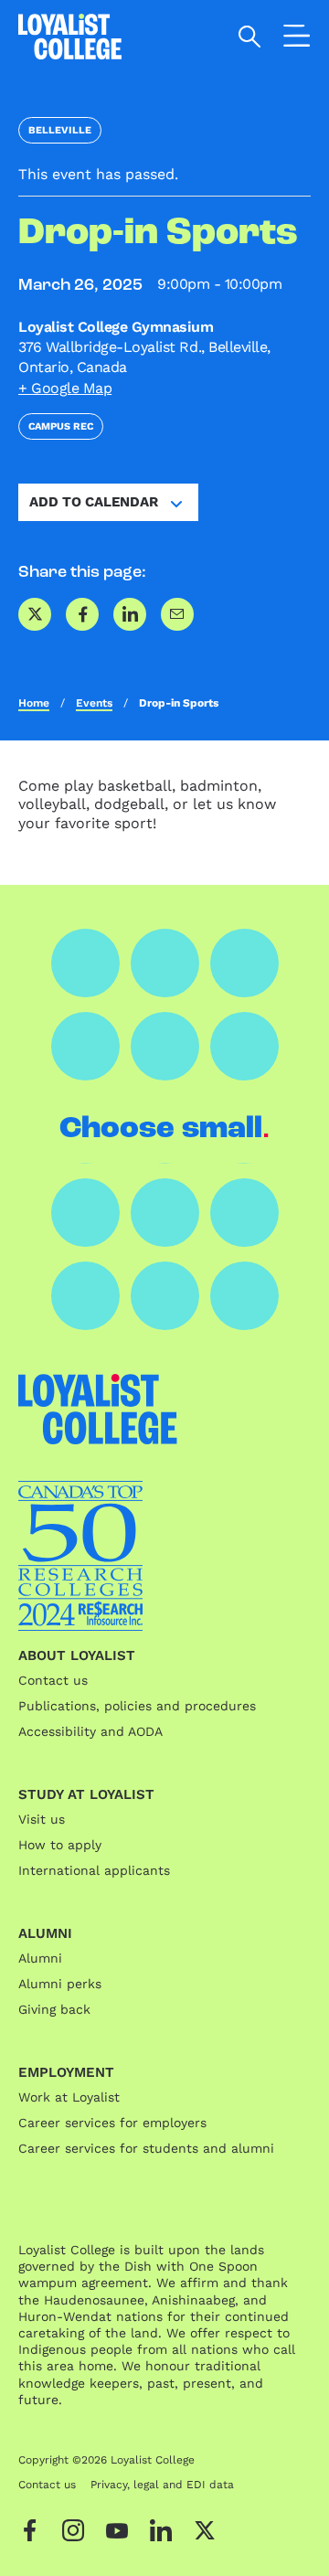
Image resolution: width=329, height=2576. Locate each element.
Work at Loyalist (69, 2097)
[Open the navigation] (297, 39)
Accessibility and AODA (90, 1731)
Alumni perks (60, 1984)
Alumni (40, 1958)
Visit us (42, 1819)
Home (34, 703)
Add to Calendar (94, 502)
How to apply (60, 1845)
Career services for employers (112, 2123)
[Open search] (250, 37)
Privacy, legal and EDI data (162, 2485)
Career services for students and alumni (146, 2148)
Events (94, 703)
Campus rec (61, 426)
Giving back (54, 2009)
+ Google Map (65, 388)
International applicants (94, 1870)
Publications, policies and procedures (137, 1706)
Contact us (53, 1680)
